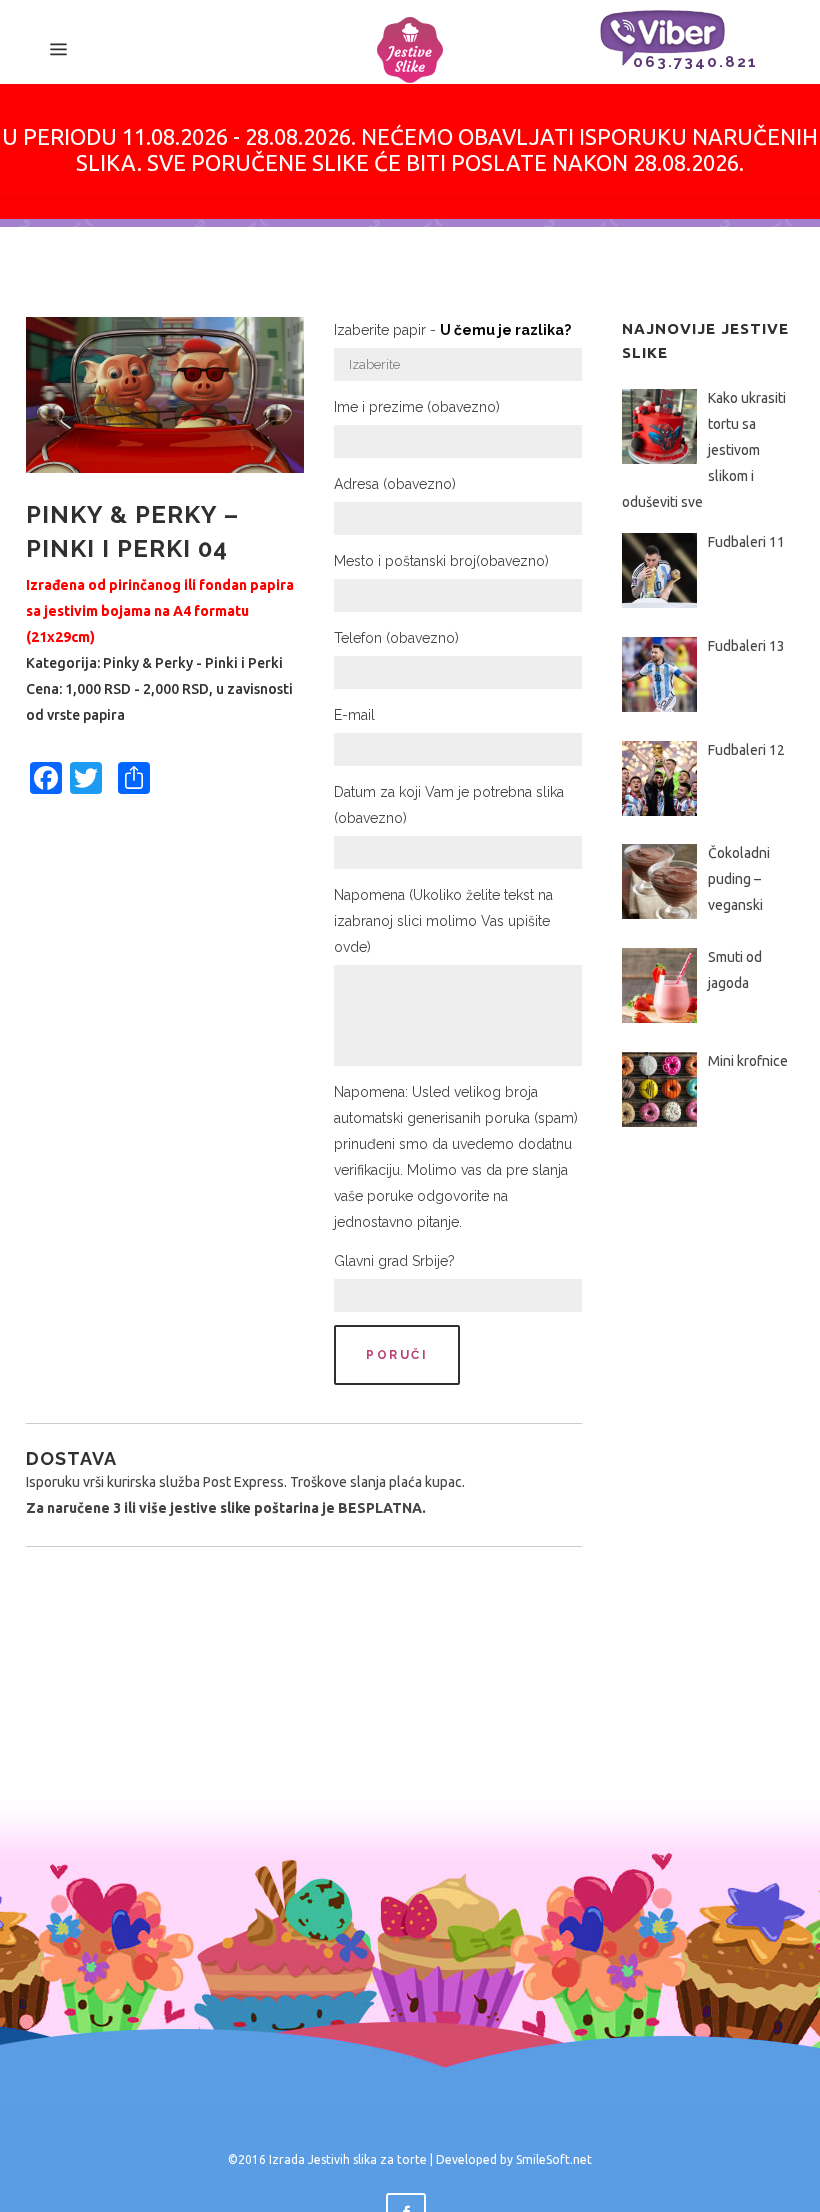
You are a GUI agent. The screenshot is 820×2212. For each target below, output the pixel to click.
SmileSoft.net (554, 2159)
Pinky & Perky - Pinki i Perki (193, 663)
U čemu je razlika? (505, 330)
